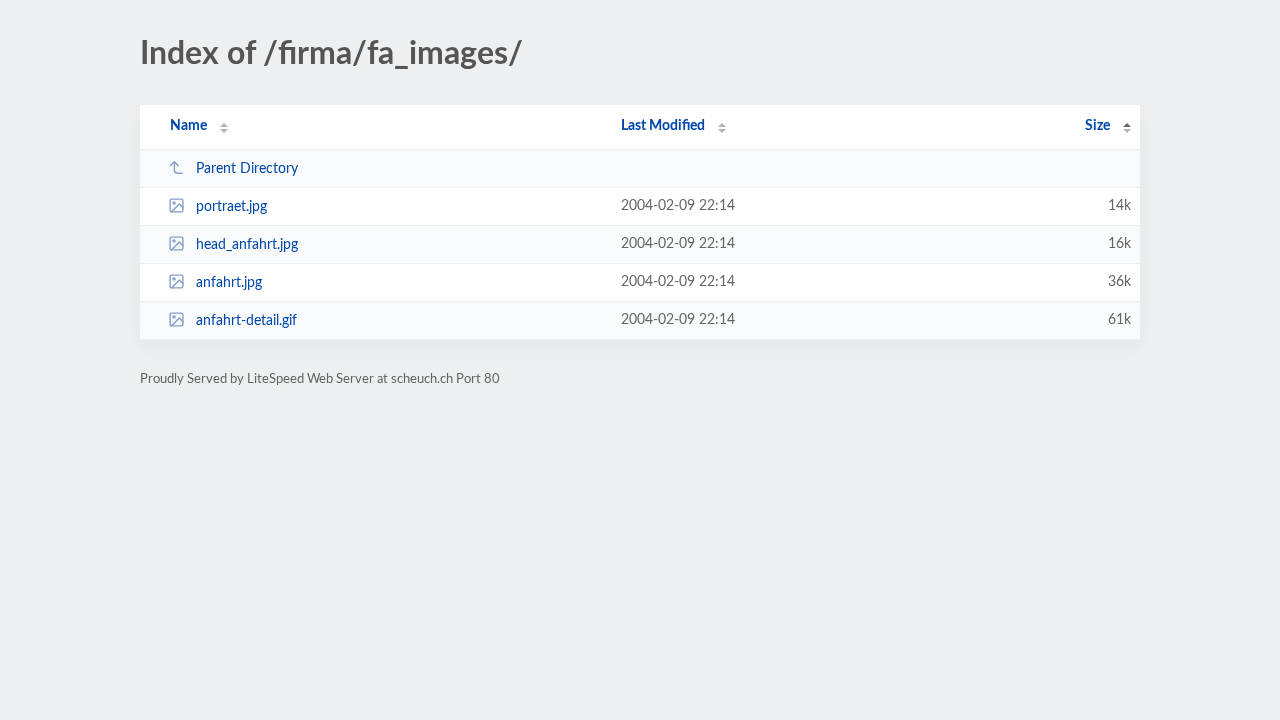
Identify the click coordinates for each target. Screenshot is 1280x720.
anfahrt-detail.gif (246, 321)
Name (188, 126)
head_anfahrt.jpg (247, 245)
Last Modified (663, 126)
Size (1097, 126)
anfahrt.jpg (229, 283)
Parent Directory (247, 169)
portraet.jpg (231, 207)
